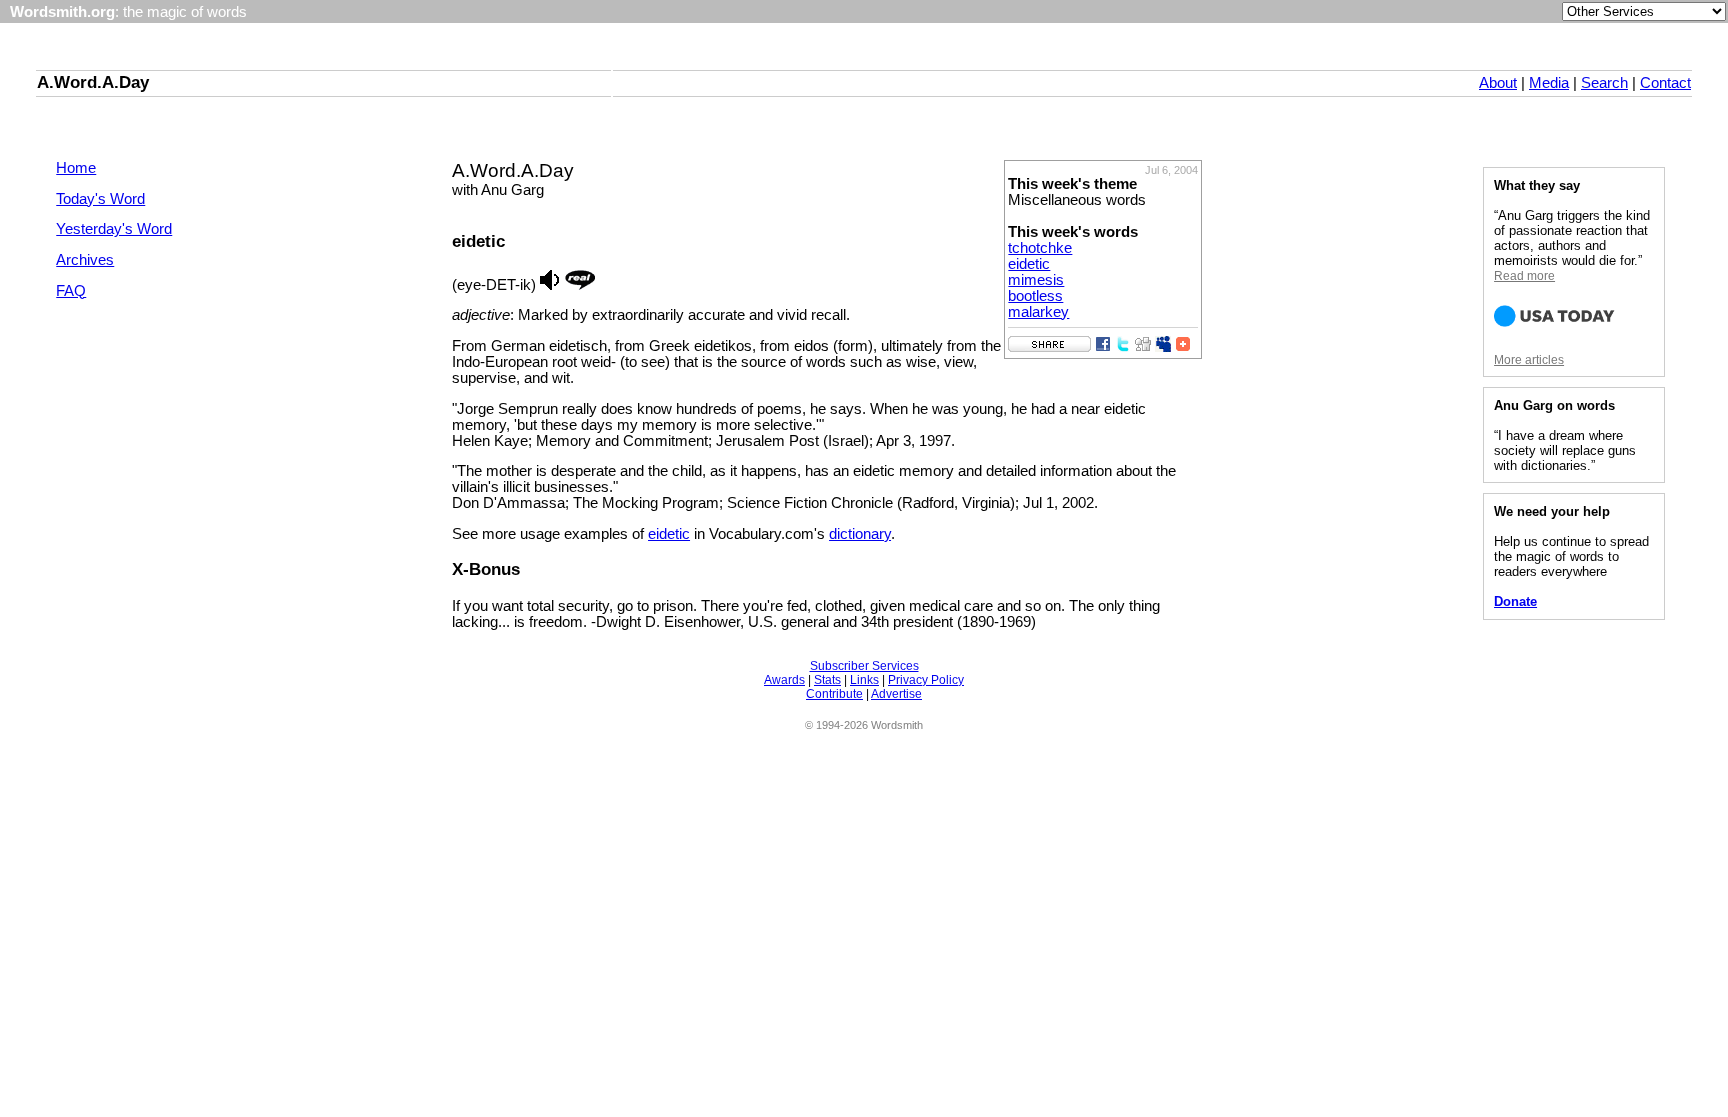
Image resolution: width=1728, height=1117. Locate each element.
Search (1604, 83)
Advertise (896, 694)
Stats (827, 680)
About (1498, 83)
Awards (784, 680)
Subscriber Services (864, 666)
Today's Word (100, 199)
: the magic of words (128, 12)
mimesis (1036, 280)
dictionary (860, 534)
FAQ (71, 291)
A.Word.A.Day (93, 82)
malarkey (1038, 312)
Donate (1515, 601)
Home (76, 168)
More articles (1529, 360)
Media (1549, 83)
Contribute (834, 694)
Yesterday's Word (114, 229)
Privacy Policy (926, 680)
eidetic (1029, 264)
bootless (1035, 296)
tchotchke (1040, 248)
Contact (1665, 83)
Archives (85, 260)
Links (864, 680)
